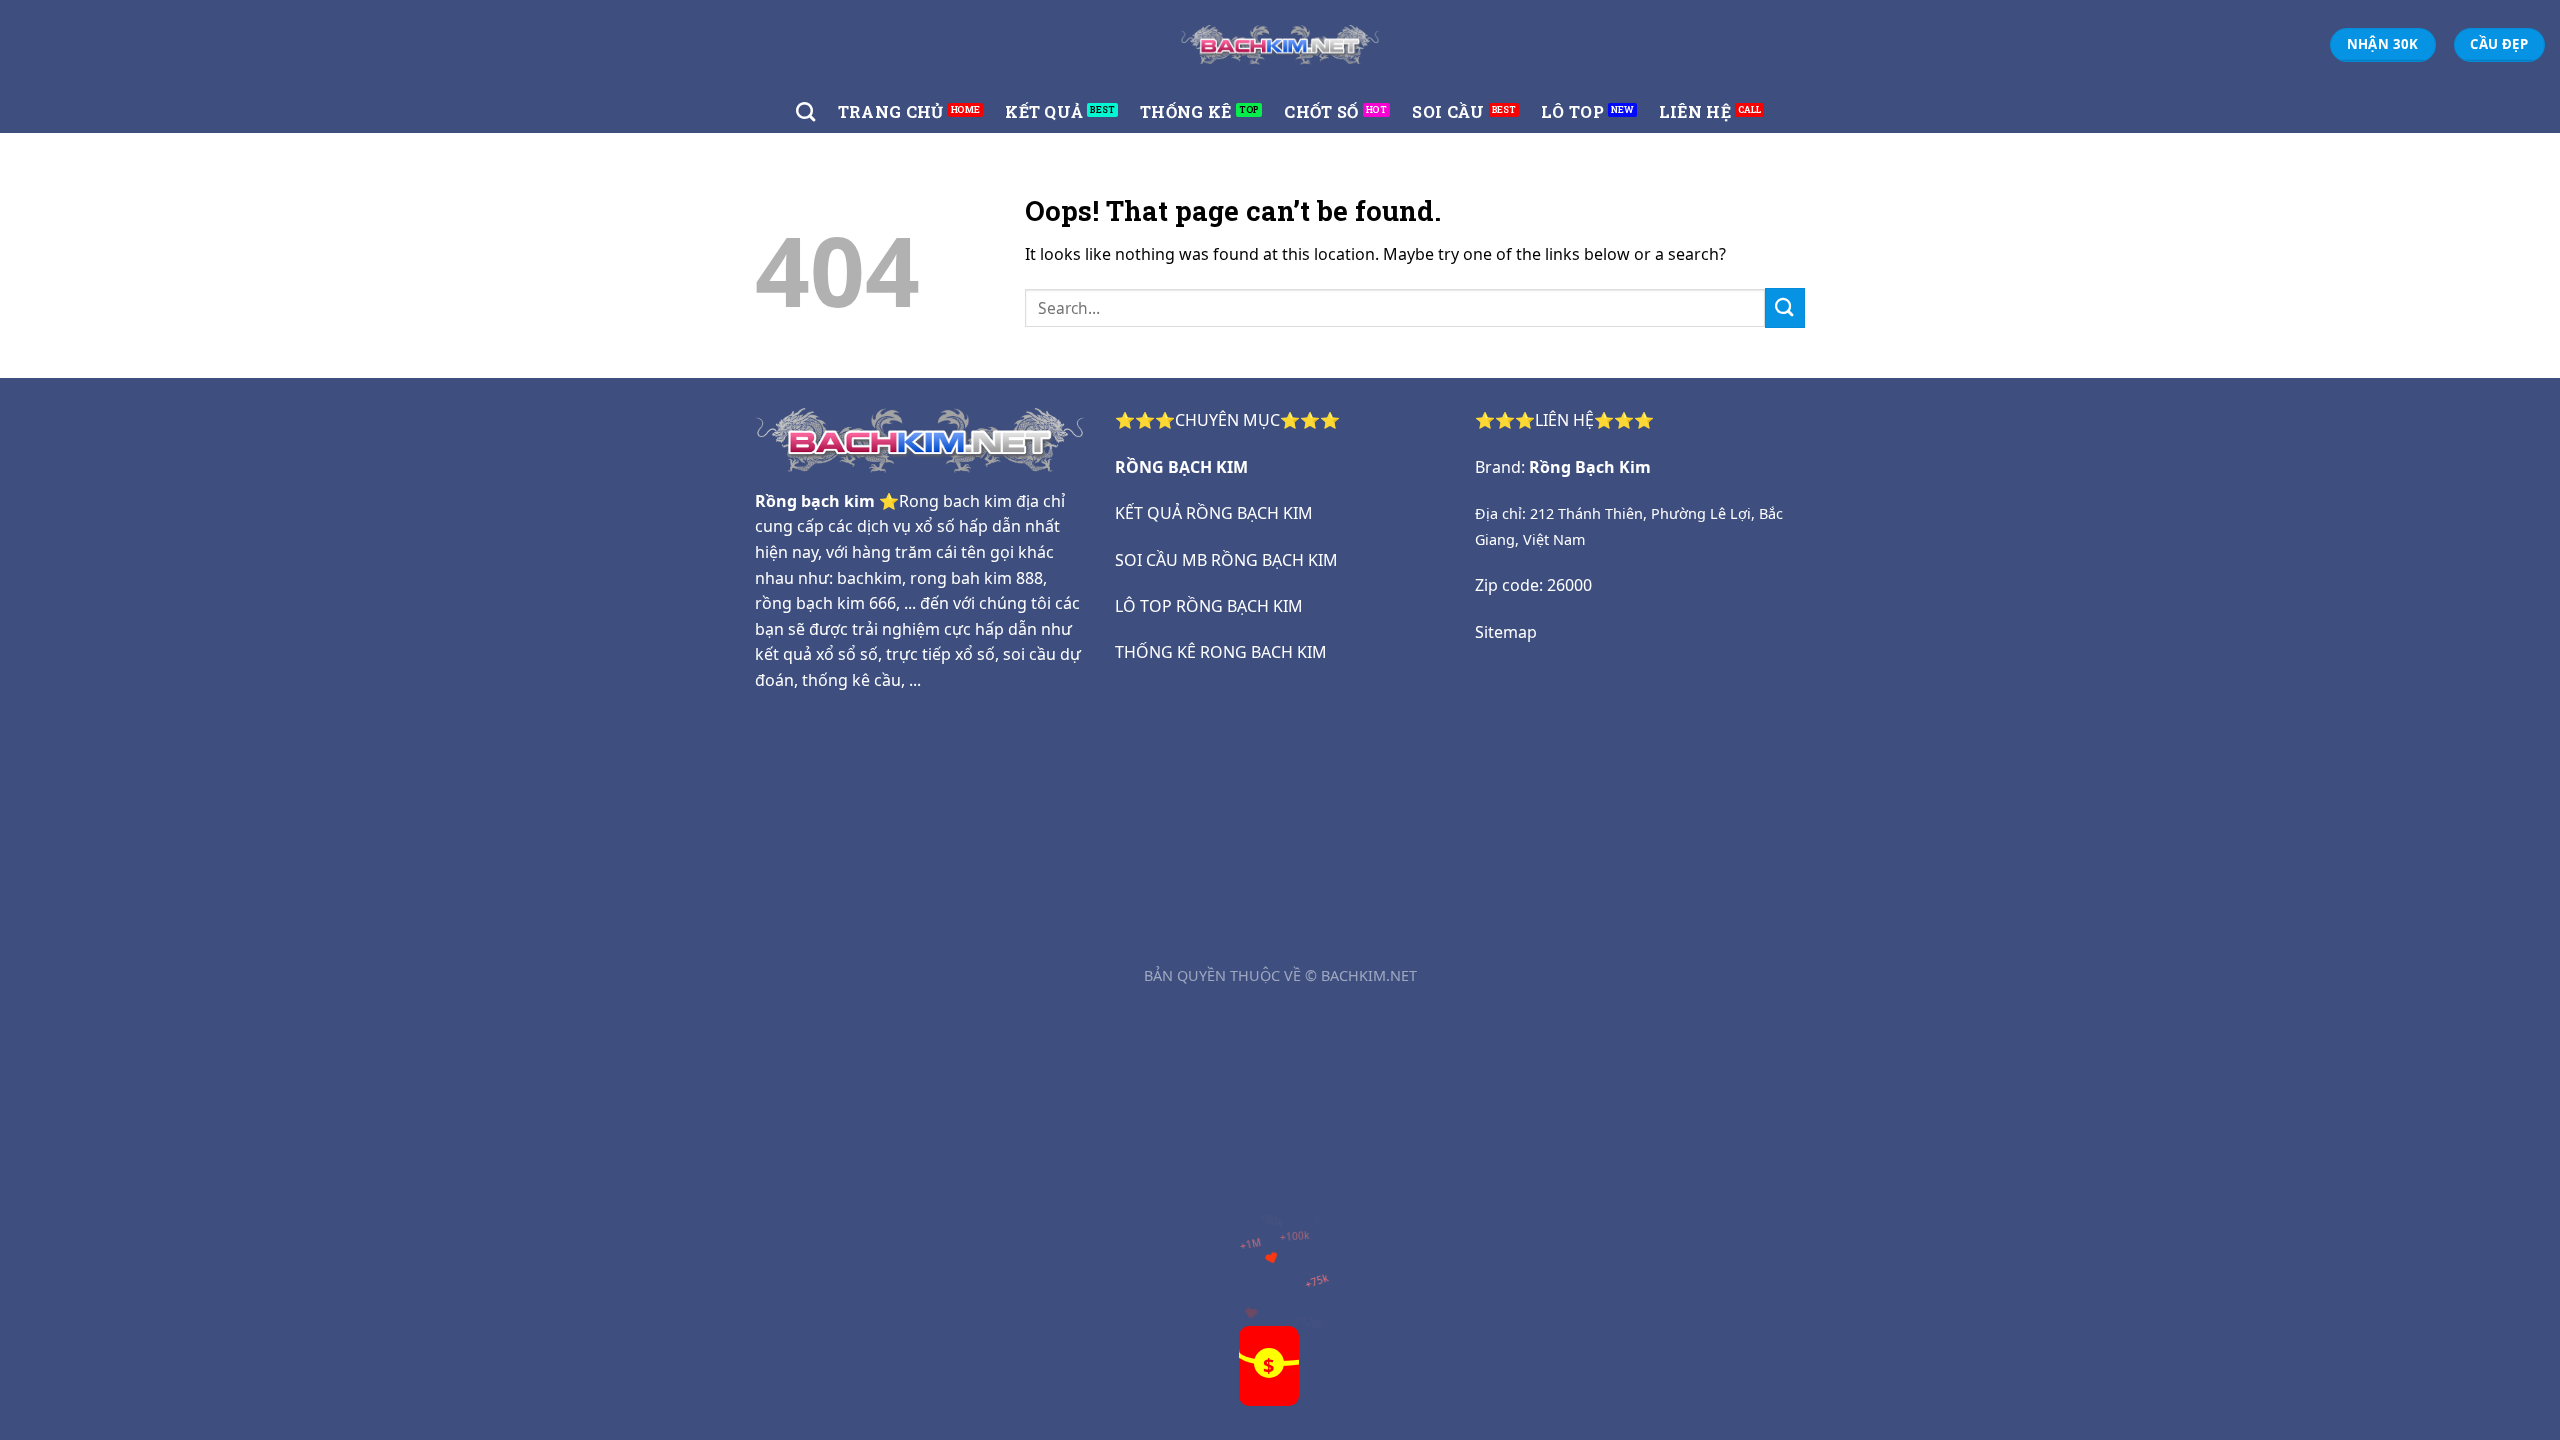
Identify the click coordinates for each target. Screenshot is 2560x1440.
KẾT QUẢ (1044, 111)
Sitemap (1506, 632)
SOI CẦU (1448, 111)
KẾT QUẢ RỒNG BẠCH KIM (1214, 513)
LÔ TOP (1572, 111)
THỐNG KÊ (1186, 111)
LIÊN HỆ (1695, 111)
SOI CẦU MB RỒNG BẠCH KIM (1226, 560)
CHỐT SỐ (1321, 111)
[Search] (805, 111)
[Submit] (1785, 307)
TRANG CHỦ (891, 111)
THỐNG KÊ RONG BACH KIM (1221, 652)
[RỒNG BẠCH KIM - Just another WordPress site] (1280, 44)
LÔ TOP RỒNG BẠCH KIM (1209, 606)
